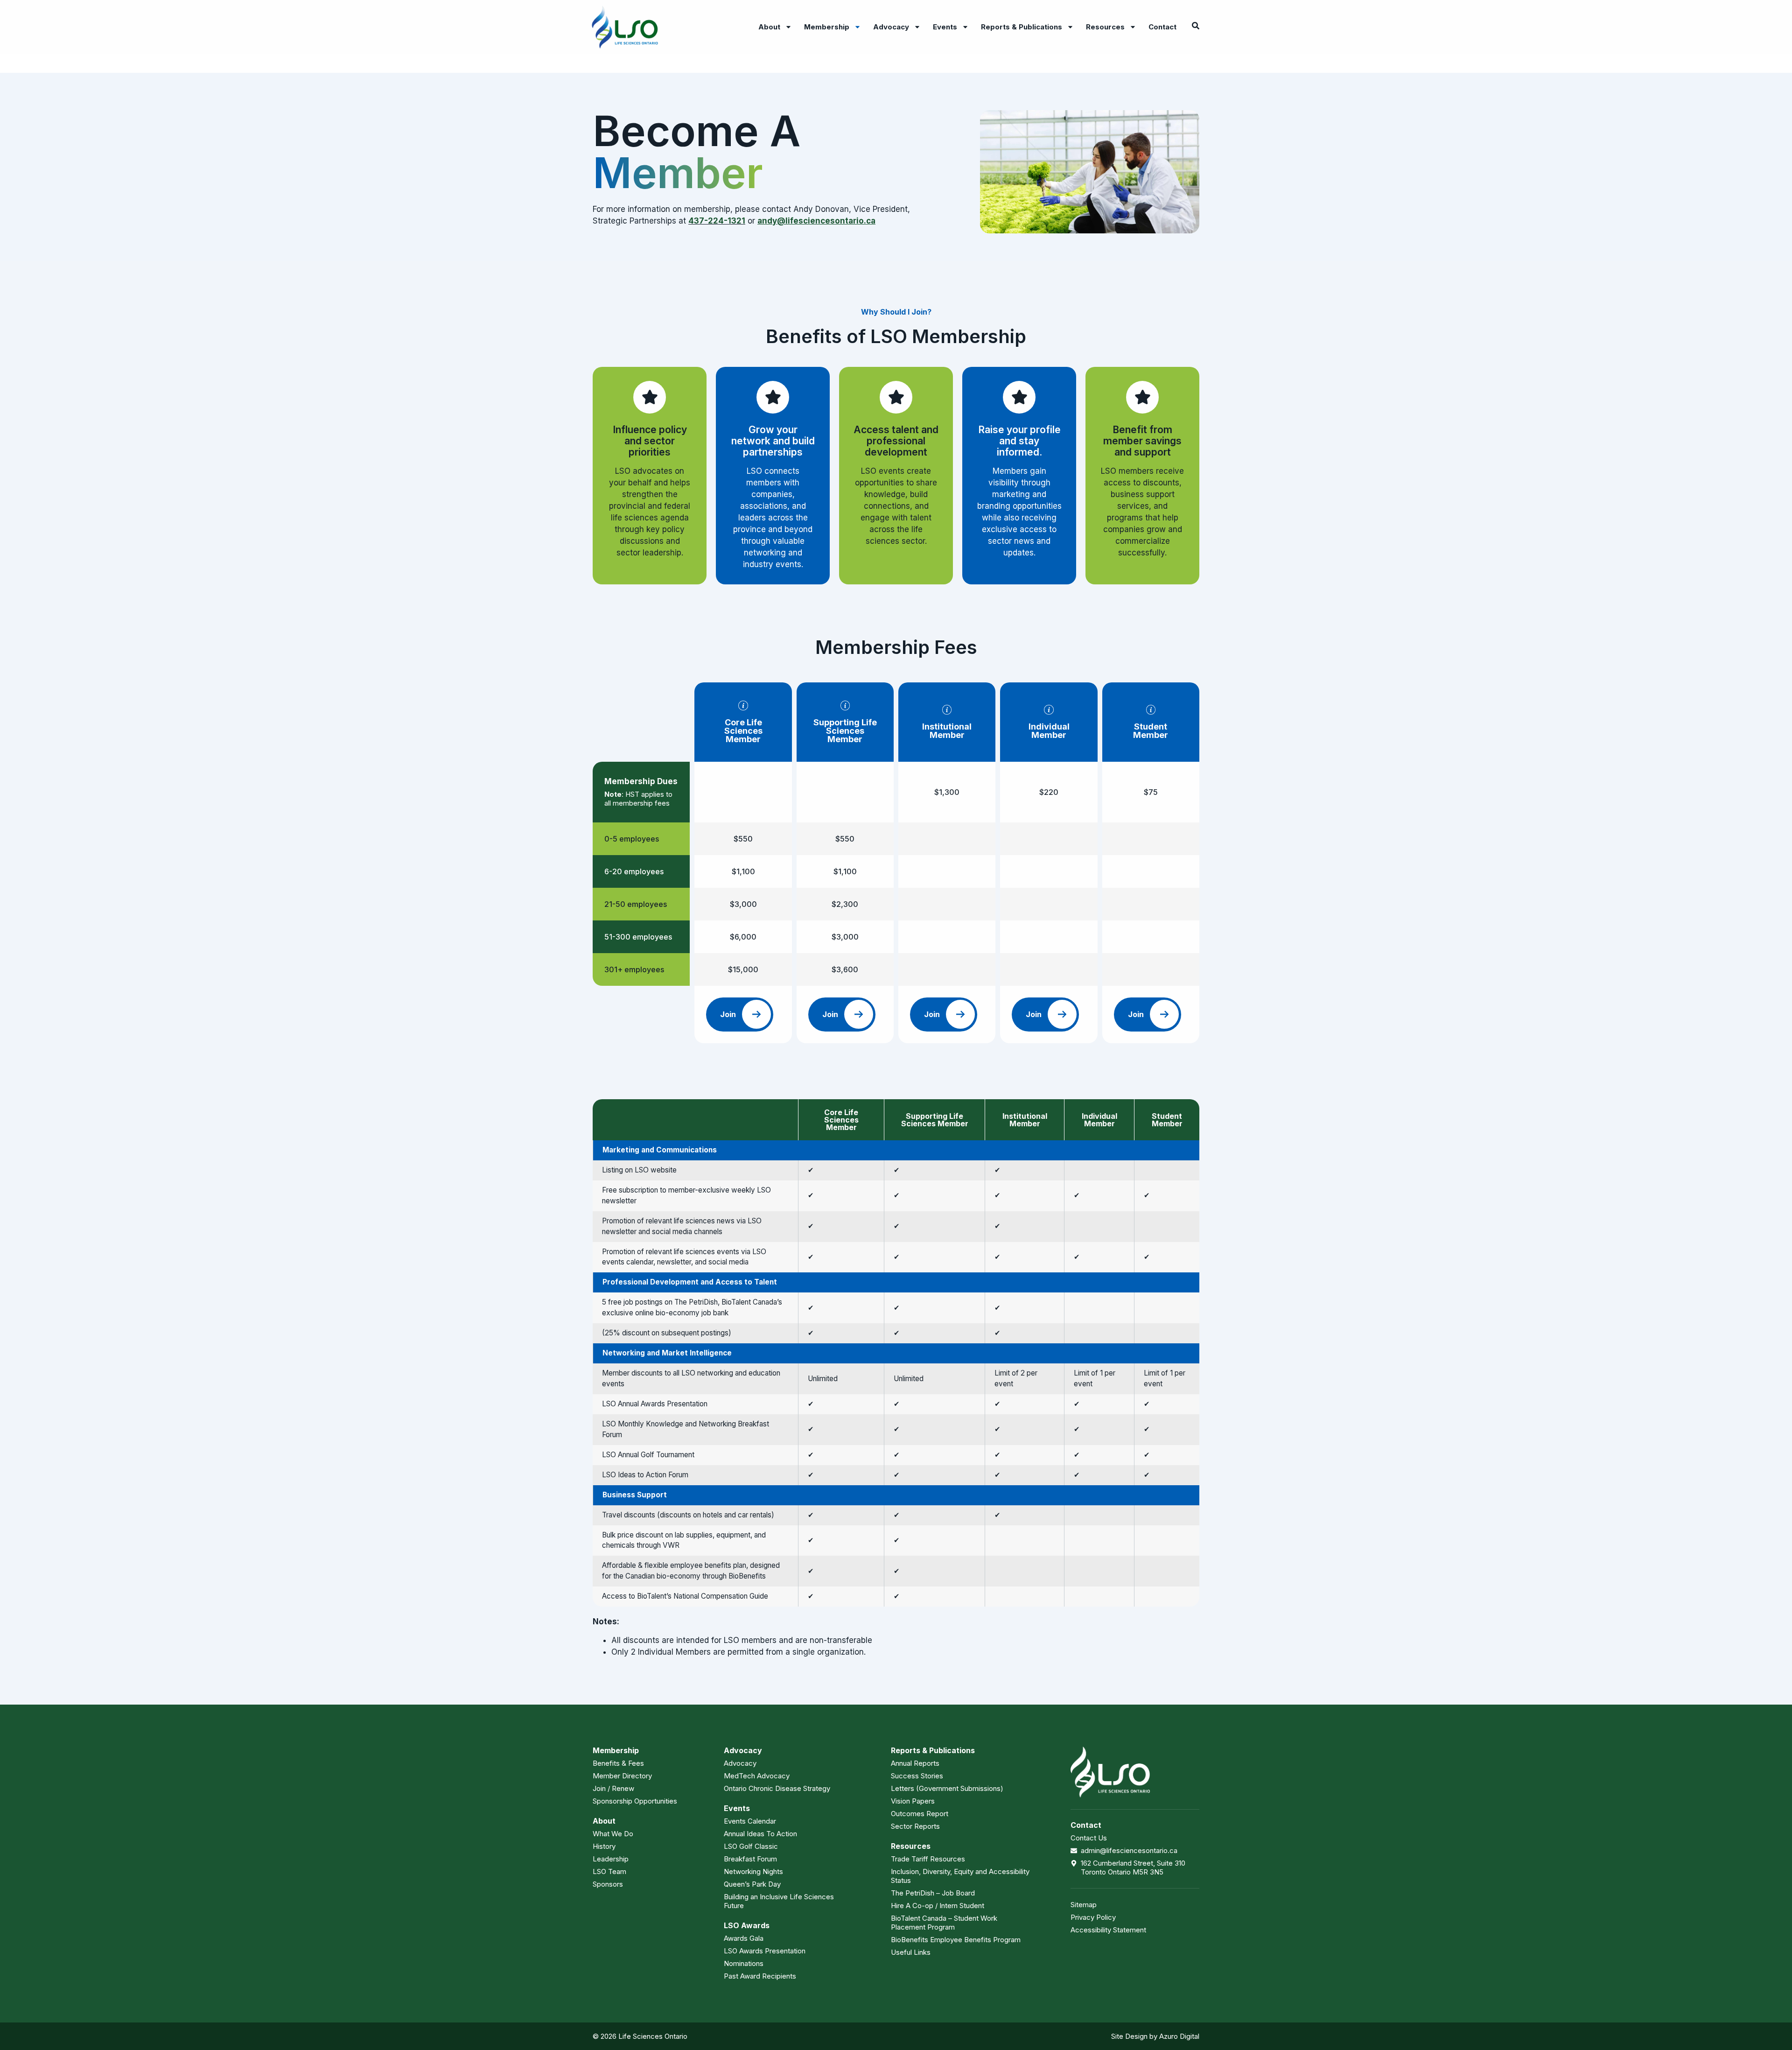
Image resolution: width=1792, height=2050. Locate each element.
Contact (1162, 27)
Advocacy (891, 27)
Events (945, 27)
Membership (827, 27)
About (769, 27)
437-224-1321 (717, 221)
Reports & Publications (1022, 27)
